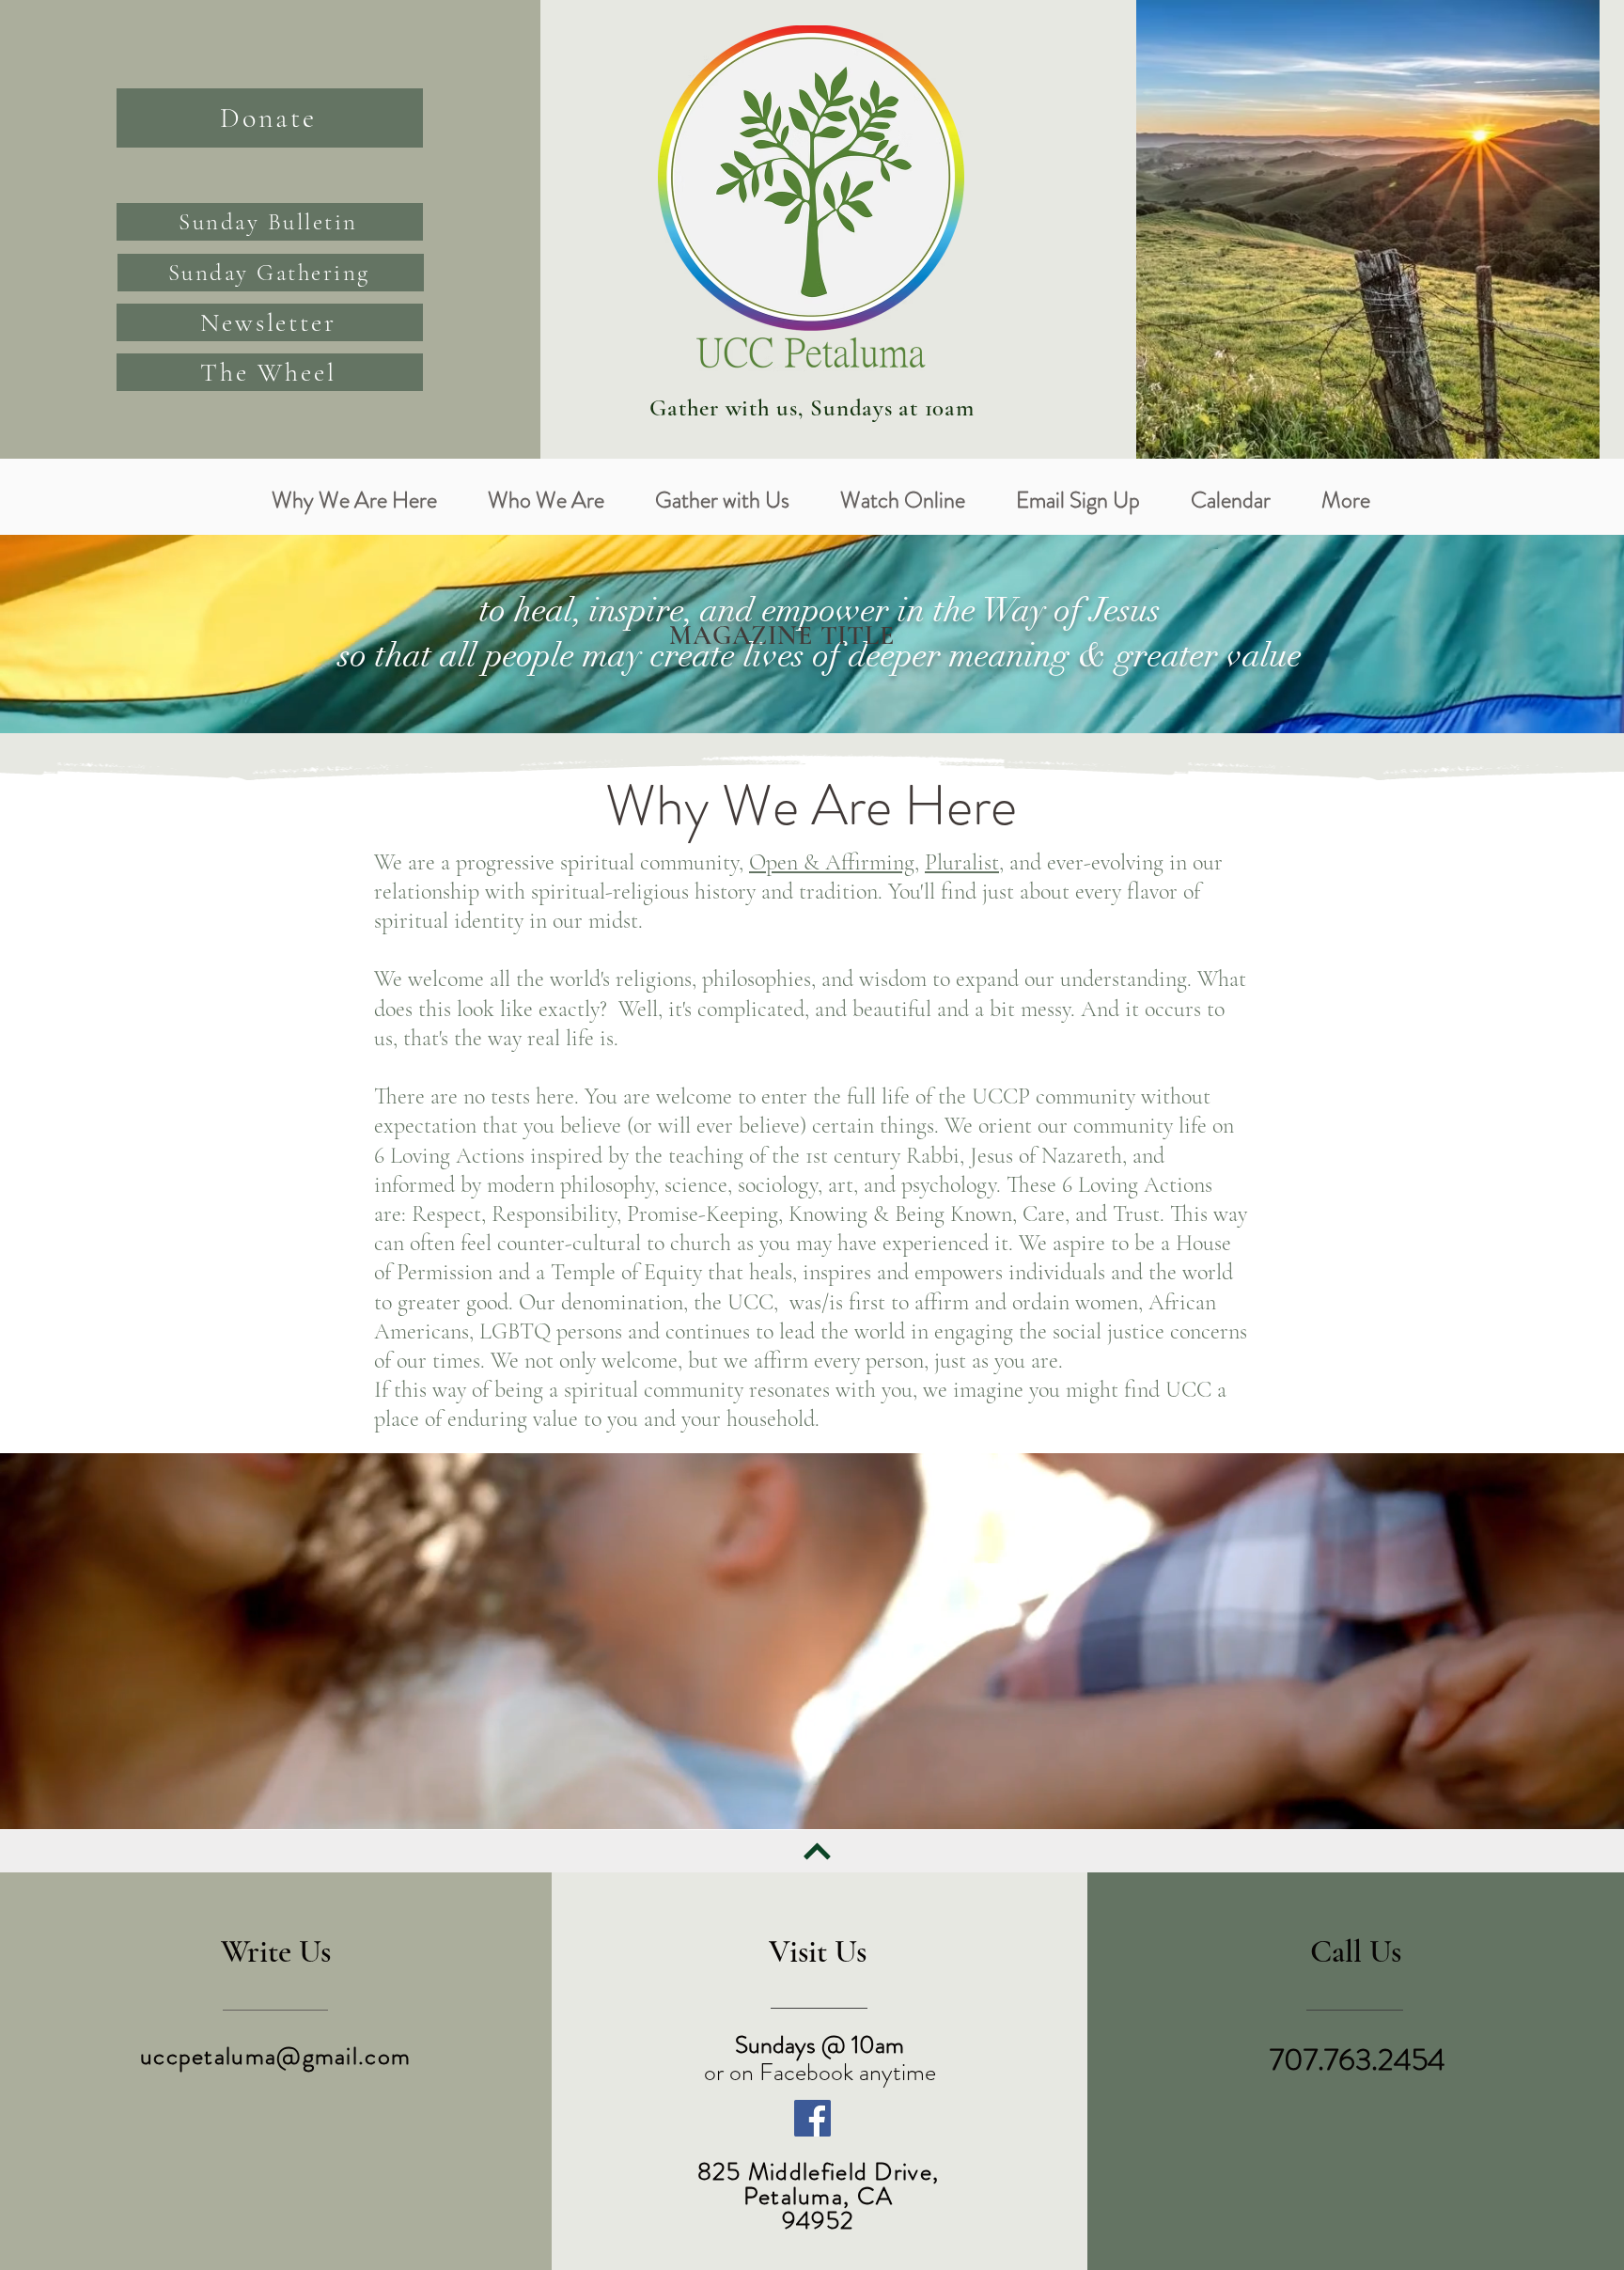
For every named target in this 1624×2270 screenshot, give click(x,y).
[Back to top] (817, 1852)
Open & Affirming (832, 862)
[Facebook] (812, 2118)
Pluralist (962, 862)
